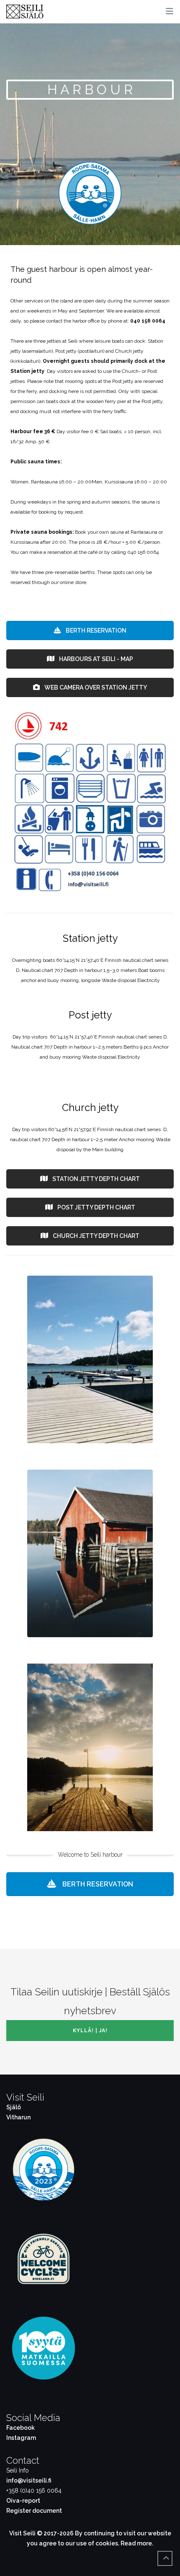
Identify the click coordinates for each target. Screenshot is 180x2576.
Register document (34, 2511)
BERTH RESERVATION (95, 630)
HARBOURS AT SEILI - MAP (95, 659)
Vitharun (18, 2117)
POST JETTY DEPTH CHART (96, 1207)
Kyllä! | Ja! (90, 2031)
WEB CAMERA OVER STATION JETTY (95, 687)
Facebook (21, 2428)
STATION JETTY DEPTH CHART (95, 1179)
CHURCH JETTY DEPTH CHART (95, 1236)
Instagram (21, 2438)
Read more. (137, 2543)
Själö (14, 2107)
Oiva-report (23, 2501)
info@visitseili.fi (29, 2480)
